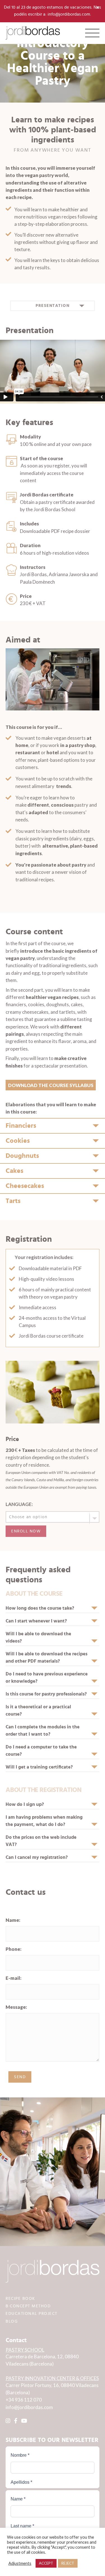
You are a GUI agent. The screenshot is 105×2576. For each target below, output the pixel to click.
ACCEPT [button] (46, 2563)
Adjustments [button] (20, 2563)
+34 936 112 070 (24, 2400)
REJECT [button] (68, 2563)
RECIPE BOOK (20, 2299)
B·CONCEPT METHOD (28, 2306)
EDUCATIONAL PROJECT (32, 2314)
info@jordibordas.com (29, 2407)
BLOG (12, 2321)
